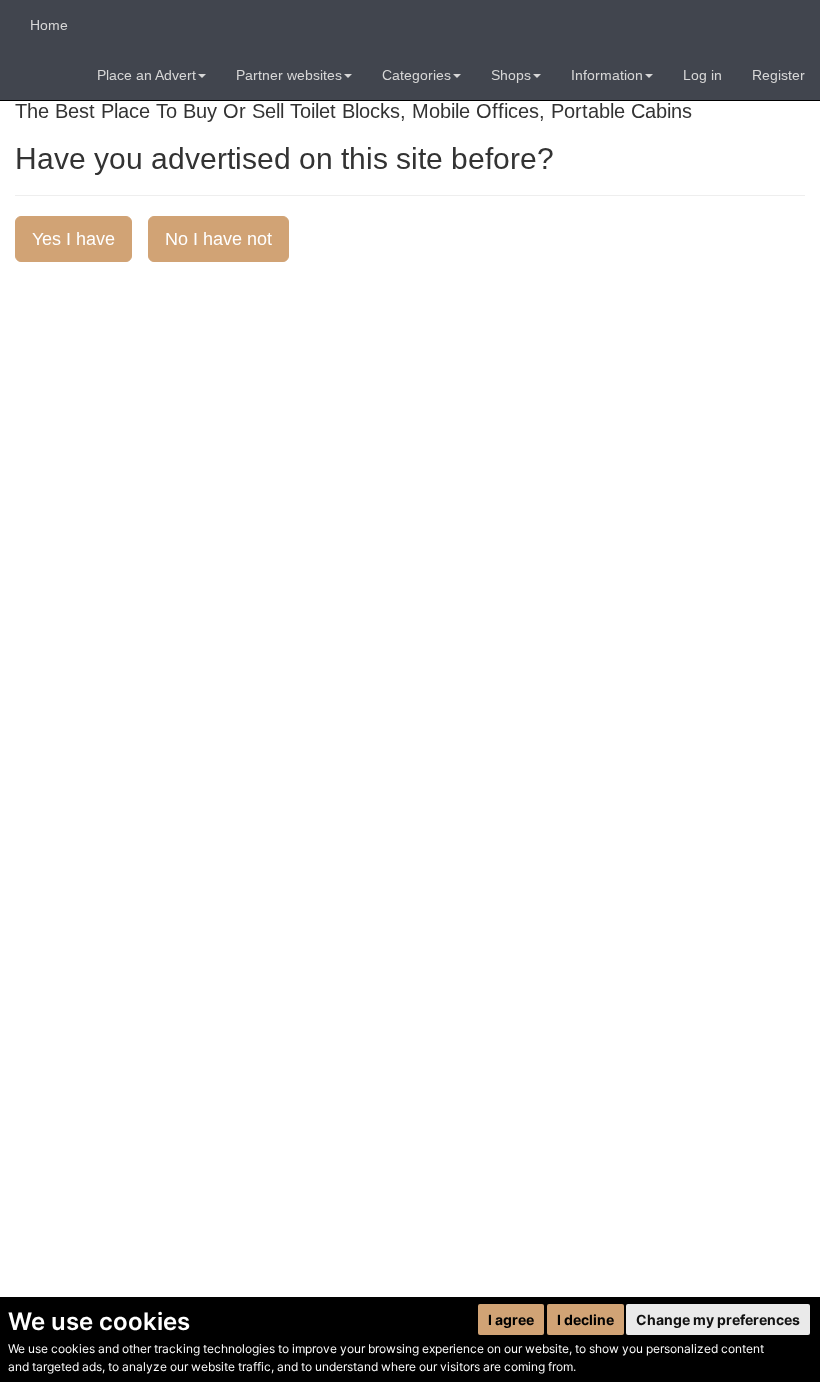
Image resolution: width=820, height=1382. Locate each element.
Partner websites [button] (289, 75)
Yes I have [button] (73, 239)
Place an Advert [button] (146, 75)
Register (778, 75)
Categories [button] (416, 75)
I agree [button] (511, 1319)
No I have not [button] (218, 239)
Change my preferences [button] (718, 1319)
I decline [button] (585, 1319)
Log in (702, 75)
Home (49, 25)
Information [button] (607, 75)
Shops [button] (511, 75)
